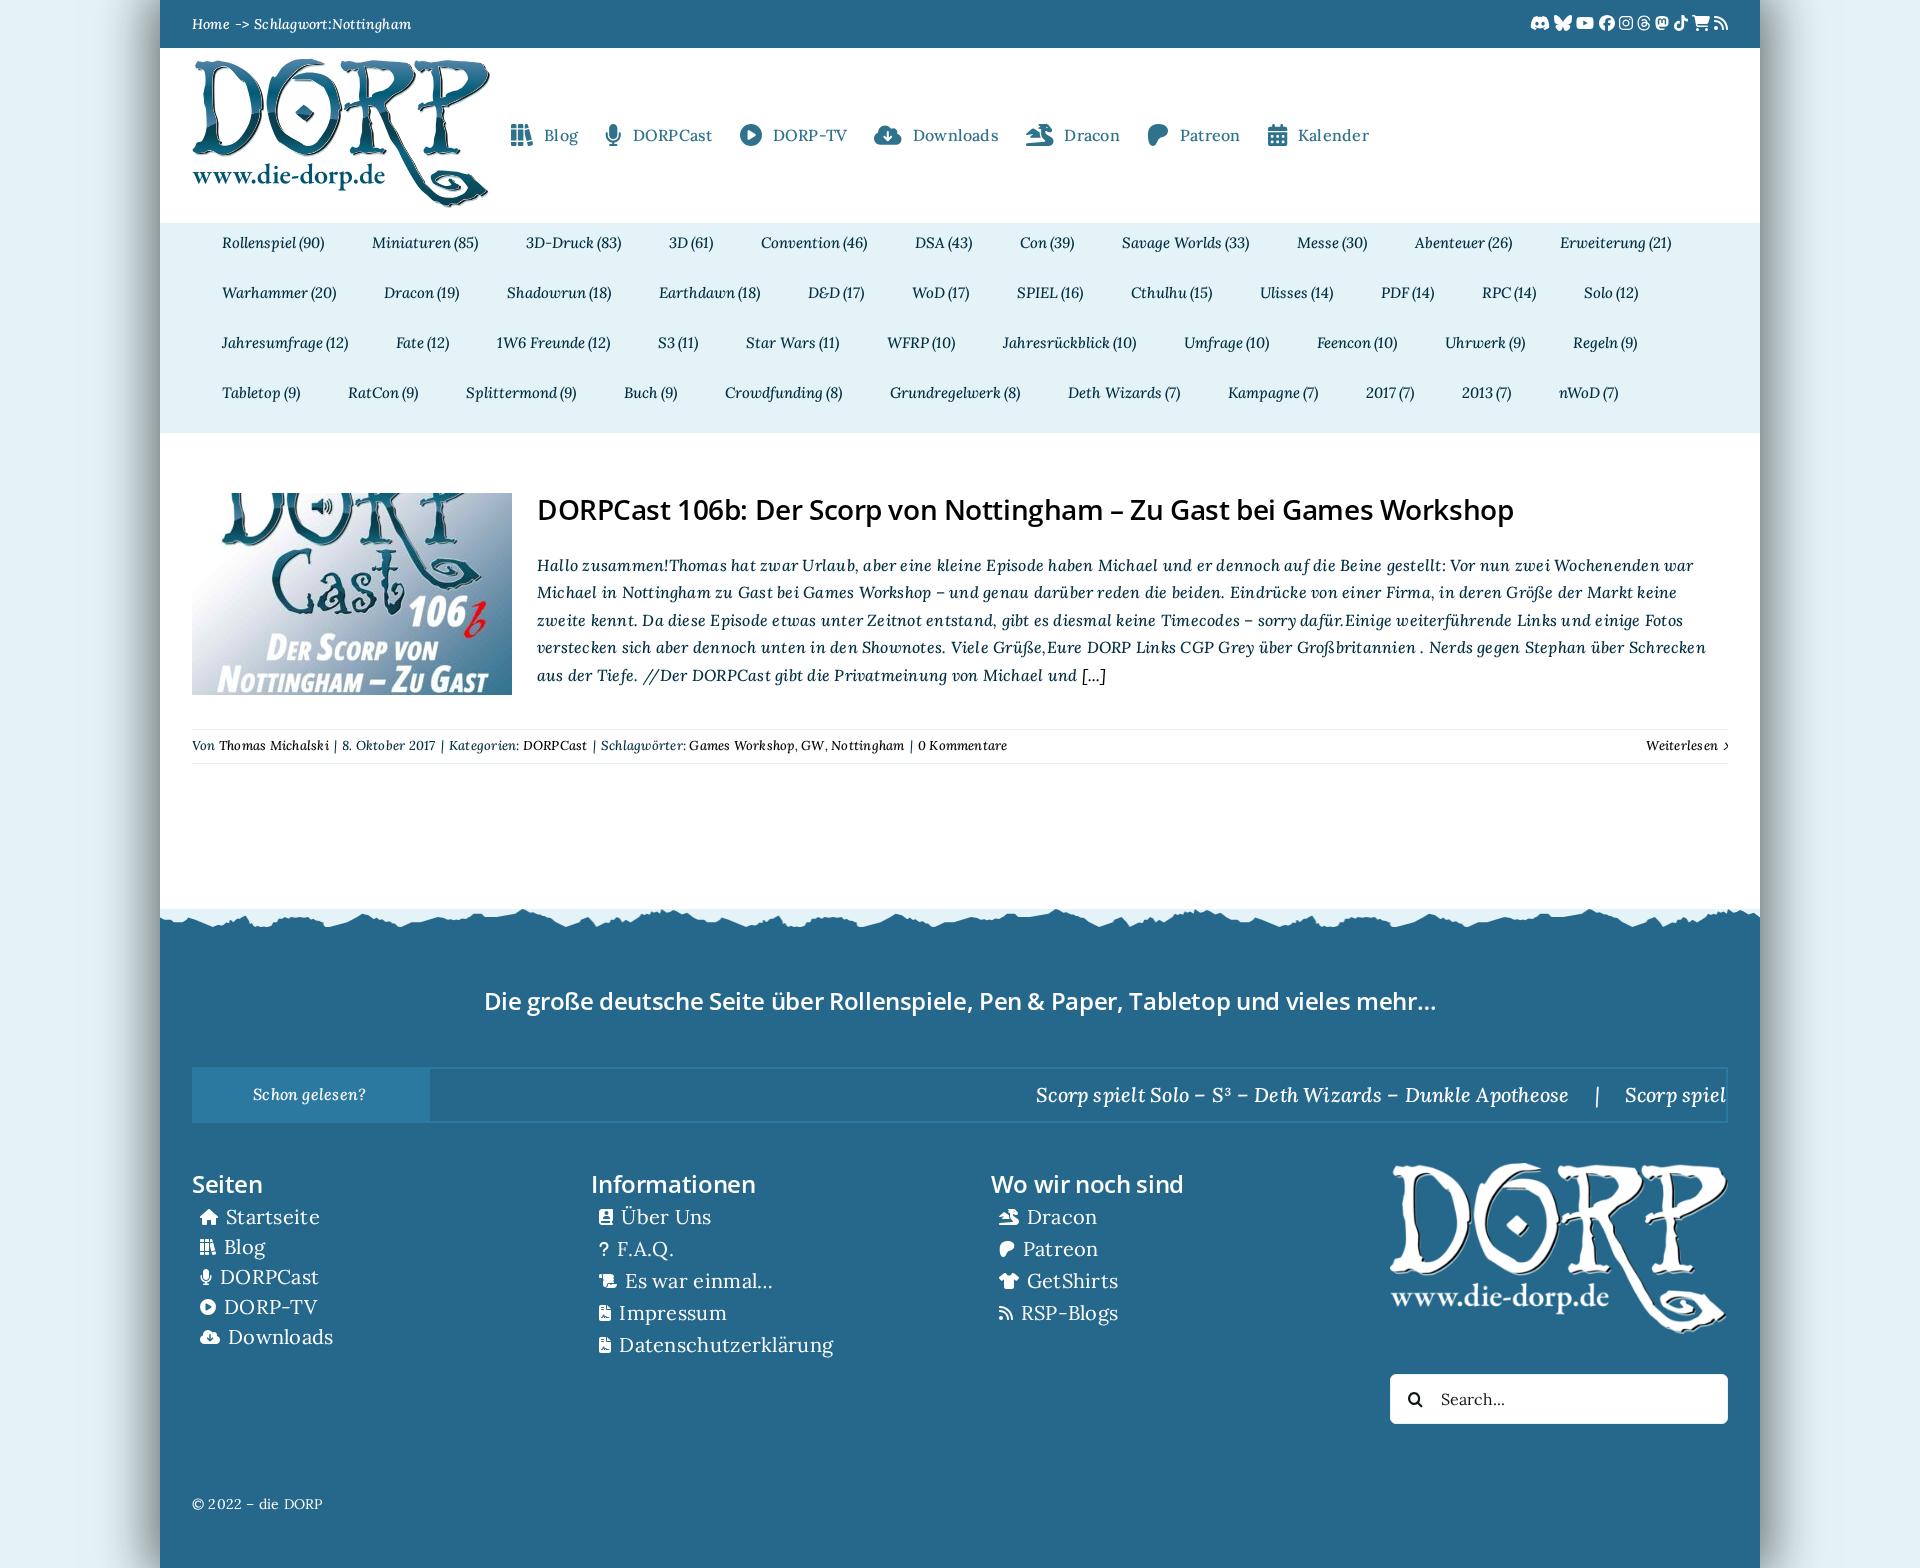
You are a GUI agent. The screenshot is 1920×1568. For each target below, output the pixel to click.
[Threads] (1646, 24)
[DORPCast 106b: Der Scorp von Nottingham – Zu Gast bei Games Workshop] (352, 594)
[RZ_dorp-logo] (341, 66)
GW (812, 745)
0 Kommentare (963, 745)
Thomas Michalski (274, 745)
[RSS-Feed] (1721, 24)
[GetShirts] (1703, 24)
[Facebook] (1609, 24)
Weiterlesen (1682, 745)
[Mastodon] (1664, 24)
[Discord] (1542, 24)
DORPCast (555, 745)
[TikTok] (1683, 24)
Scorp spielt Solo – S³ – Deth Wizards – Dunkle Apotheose (1245, 1094)
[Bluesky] (1565, 24)
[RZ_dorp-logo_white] (1559, 1171)
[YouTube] (1587, 24)
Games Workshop (741, 745)
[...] (1091, 675)
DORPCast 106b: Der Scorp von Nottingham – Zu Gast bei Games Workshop (1025, 509)
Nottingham (867, 745)
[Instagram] (1628, 24)
